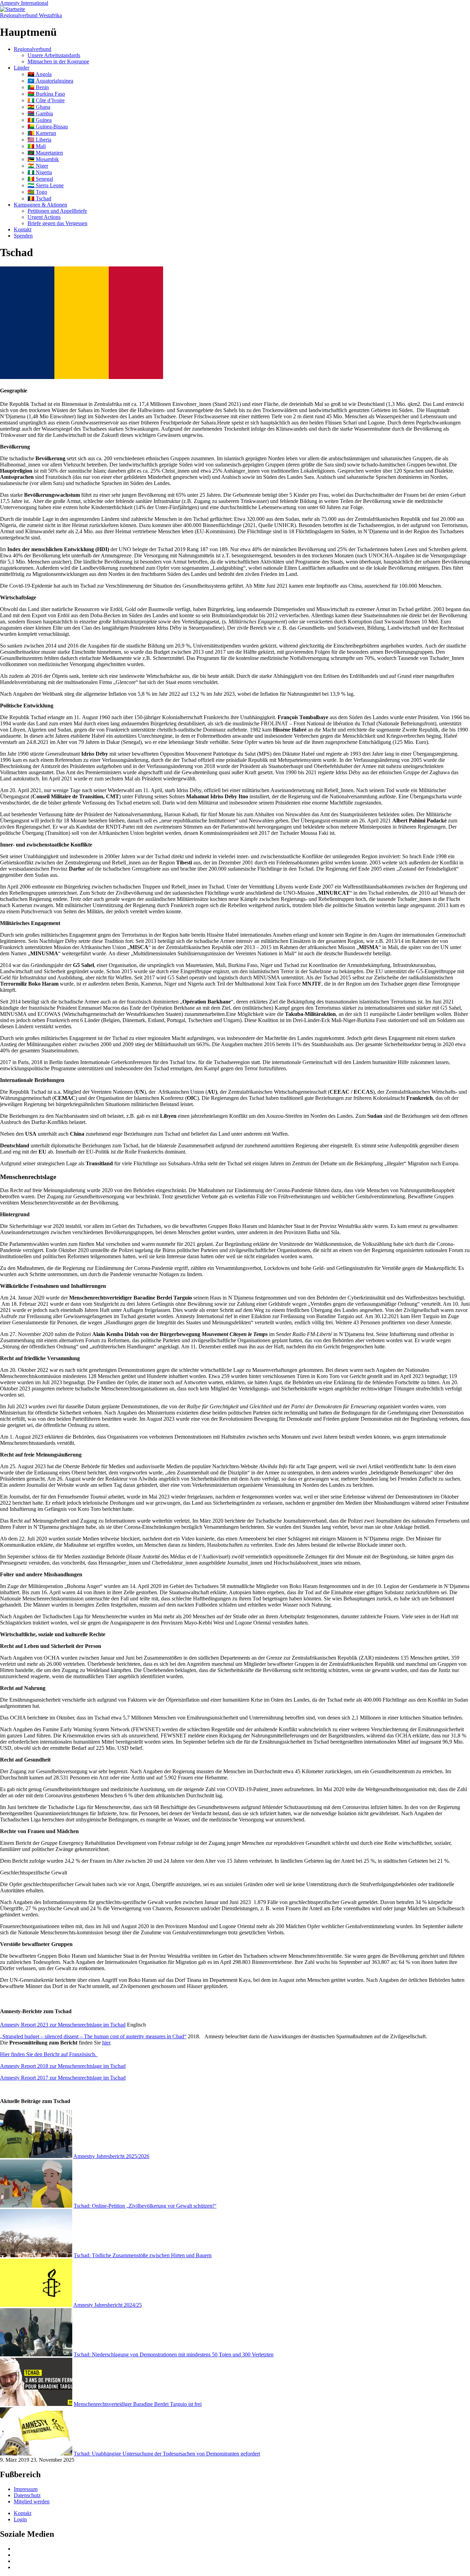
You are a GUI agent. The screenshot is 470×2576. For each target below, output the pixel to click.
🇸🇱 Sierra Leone (46, 185)
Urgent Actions (44, 217)
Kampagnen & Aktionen (40, 205)
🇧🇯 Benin (38, 87)
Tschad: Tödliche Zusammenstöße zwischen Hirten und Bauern (143, 2255)
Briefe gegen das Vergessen (57, 223)
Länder (22, 68)
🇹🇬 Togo (37, 192)
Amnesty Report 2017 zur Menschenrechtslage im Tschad (63, 2078)
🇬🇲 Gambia (40, 113)
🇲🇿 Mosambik (43, 159)
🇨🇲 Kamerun (42, 133)
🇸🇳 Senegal (40, 179)
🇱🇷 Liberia (39, 140)
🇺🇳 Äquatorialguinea (50, 81)
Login (20, 2519)
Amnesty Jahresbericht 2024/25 (108, 2305)
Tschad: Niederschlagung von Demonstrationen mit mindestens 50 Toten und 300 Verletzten (174, 2354)
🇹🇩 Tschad (39, 198)
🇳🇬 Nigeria (40, 172)
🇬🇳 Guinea (40, 120)
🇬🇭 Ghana (39, 107)
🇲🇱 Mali (37, 146)
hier (106, 2043)
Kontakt (23, 229)
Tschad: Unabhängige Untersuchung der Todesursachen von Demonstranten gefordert (167, 2454)
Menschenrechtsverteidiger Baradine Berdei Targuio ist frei (138, 2404)
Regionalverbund (33, 49)
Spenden (23, 236)
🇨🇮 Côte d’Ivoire (46, 100)
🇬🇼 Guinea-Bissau (48, 127)
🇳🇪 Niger (38, 166)
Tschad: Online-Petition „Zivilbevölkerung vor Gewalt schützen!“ (145, 2206)
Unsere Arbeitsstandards (54, 55)
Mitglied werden (32, 2501)
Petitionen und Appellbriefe (57, 211)
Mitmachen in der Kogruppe (58, 61)
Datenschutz (27, 2495)
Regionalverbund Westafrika (31, 15)
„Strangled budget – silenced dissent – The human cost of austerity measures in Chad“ (93, 2036)
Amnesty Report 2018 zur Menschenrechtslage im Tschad (63, 2066)
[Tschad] (82, 377)
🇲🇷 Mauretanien (45, 153)
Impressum (26, 2489)
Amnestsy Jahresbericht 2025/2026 (111, 2156)
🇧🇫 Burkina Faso (46, 94)
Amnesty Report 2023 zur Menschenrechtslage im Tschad (63, 2025)
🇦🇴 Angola (40, 74)
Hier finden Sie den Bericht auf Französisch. (49, 2054)
